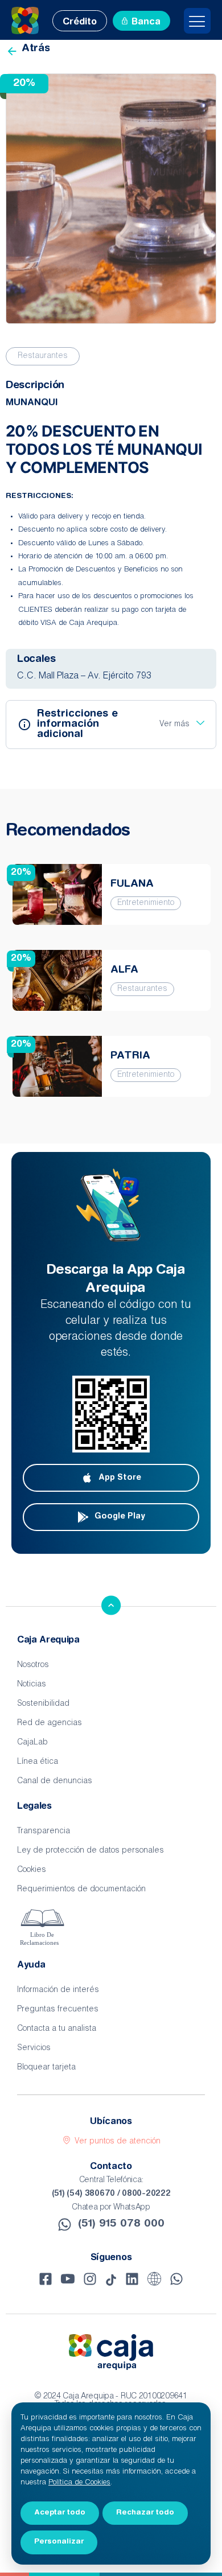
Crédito (80, 22)
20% (21, 873)
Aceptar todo (60, 2513)
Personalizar (59, 2542)
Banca (146, 22)
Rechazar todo (145, 2513)
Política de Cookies (79, 2483)
